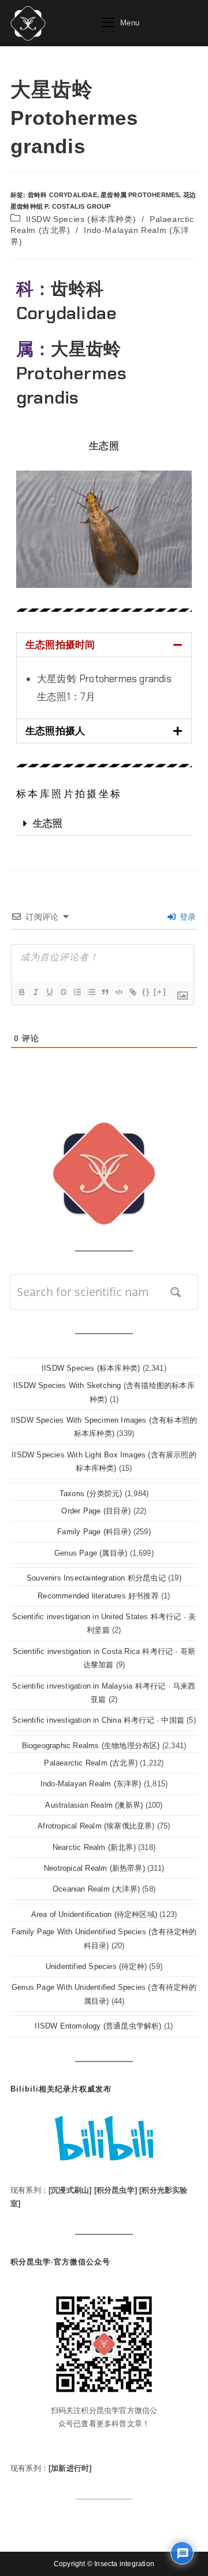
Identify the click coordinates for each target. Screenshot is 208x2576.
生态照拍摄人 (55, 731)
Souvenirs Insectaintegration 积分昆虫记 (96, 1578)
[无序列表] (91, 992)
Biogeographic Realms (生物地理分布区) (91, 1746)
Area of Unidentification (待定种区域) (94, 1914)
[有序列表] (77, 992)
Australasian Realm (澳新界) (94, 1805)
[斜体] (35, 992)
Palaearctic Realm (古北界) (91, 1763)
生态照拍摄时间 (60, 645)
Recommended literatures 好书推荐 (98, 1596)
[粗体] (21, 992)
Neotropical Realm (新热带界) (94, 1868)
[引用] (105, 992)
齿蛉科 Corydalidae (62, 195)
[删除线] (63, 992)
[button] (104, 645)
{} (146, 992)
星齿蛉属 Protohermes (140, 195)
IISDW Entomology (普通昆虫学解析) (98, 2026)
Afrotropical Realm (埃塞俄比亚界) (96, 1826)
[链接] (132, 992)
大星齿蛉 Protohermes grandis (71, 373)
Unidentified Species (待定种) (96, 1966)
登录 (186, 917)
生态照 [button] (104, 446)
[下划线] (49, 992)
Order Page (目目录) (96, 1511)
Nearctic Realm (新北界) (94, 1847)
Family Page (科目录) (94, 1532)
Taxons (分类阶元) (91, 1494)
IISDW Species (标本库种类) (81, 219)
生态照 (48, 823)
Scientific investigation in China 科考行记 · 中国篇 (98, 1720)
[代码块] (118, 992)
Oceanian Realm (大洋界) (96, 1889)
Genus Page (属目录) (91, 1553)
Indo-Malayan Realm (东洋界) (91, 1784)
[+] (160, 992)
